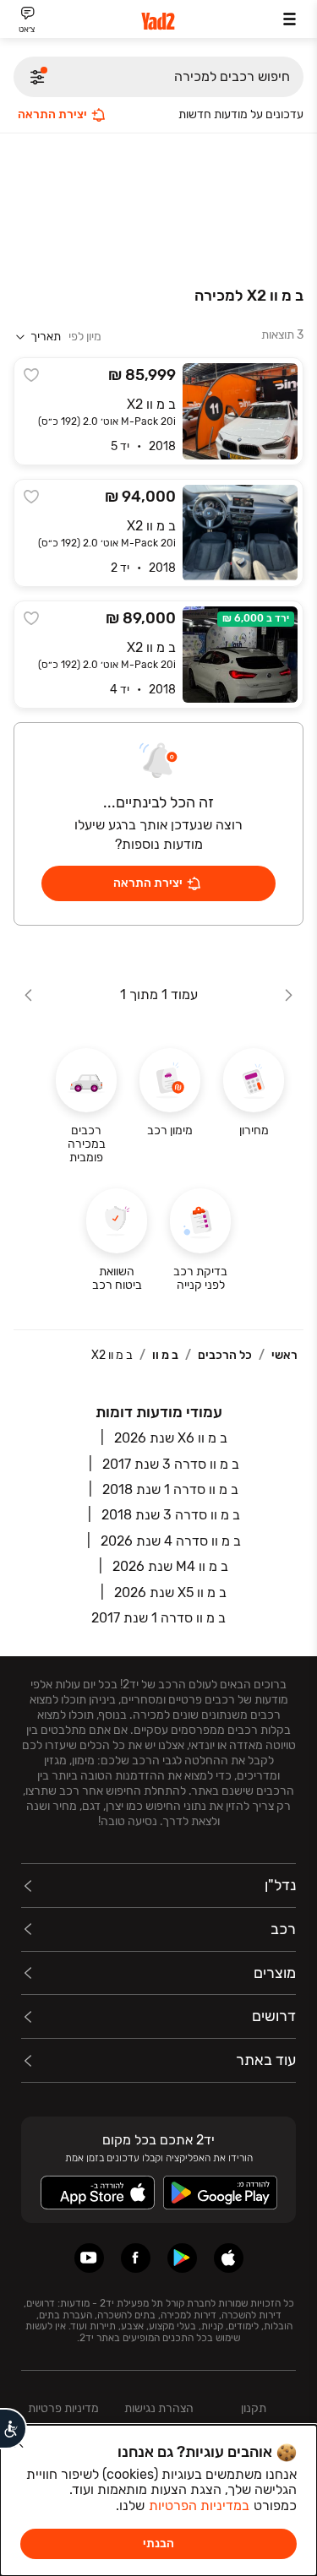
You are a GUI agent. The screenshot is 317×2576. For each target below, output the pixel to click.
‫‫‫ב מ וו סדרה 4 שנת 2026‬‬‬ (171, 1541)
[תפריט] (290, 19)
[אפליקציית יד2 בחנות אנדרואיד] (182, 2258)
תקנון (254, 2408)
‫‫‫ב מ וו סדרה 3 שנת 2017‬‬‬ (171, 1464)
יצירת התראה (52, 114)
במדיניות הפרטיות (199, 2505)
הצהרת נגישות (159, 2408)
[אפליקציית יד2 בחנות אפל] (229, 2258)
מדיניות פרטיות (63, 2408)
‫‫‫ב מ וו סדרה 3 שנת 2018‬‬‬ (171, 1515)
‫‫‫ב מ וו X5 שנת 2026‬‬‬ (170, 1592)
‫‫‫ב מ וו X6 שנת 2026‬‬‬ (171, 1438)
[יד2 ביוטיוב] (89, 2258)
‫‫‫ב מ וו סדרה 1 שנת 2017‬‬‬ (158, 1618)
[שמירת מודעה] (31, 375)
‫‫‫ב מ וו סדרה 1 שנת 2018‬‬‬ (170, 1489)
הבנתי (158, 2543)
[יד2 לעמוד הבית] (159, 22)
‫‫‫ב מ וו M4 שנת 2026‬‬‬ (170, 1566)
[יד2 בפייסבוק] (136, 2258)
